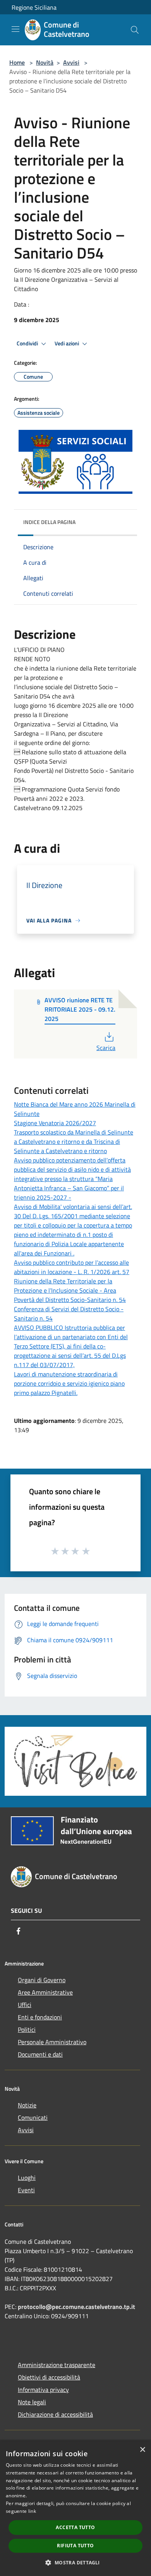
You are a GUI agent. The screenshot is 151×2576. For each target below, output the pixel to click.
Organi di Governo (42, 1980)
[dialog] (75, 2509)
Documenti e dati (40, 2054)
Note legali (32, 2402)
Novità (45, 62)
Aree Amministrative (45, 1992)
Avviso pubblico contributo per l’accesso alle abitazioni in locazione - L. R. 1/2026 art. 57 (72, 1267)
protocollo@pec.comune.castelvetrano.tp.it (76, 2307)
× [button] (142, 2450)
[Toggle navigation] (15, 29)
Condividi (28, 343)
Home (17, 62)
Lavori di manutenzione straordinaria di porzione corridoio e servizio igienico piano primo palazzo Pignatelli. (69, 1383)
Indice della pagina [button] (49, 522)
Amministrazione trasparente (57, 2365)
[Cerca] (135, 30)
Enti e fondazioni (40, 2017)
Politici (27, 2029)
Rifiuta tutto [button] (75, 2546)
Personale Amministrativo (52, 2042)
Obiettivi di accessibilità (49, 2377)
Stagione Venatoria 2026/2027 (55, 1123)
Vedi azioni (67, 343)
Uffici (25, 2005)
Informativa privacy (43, 2390)
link (32, 2511)
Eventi (26, 2190)
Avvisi (71, 62)
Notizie (27, 2105)
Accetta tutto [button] (75, 2527)
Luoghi (27, 2178)
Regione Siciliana (34, 7)
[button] (75, 2562)
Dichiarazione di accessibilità (55, 2414)
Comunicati (33, 2117)
